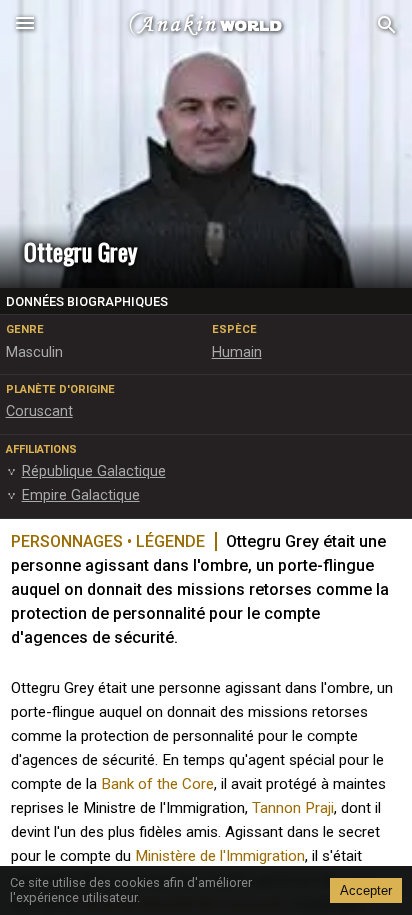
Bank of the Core (157, 784)
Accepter (366, 890)
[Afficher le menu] (25, 25)
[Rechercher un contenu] (387, 25)
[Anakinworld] (206, 25)
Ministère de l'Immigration (220, 856)
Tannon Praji (293, 808)
